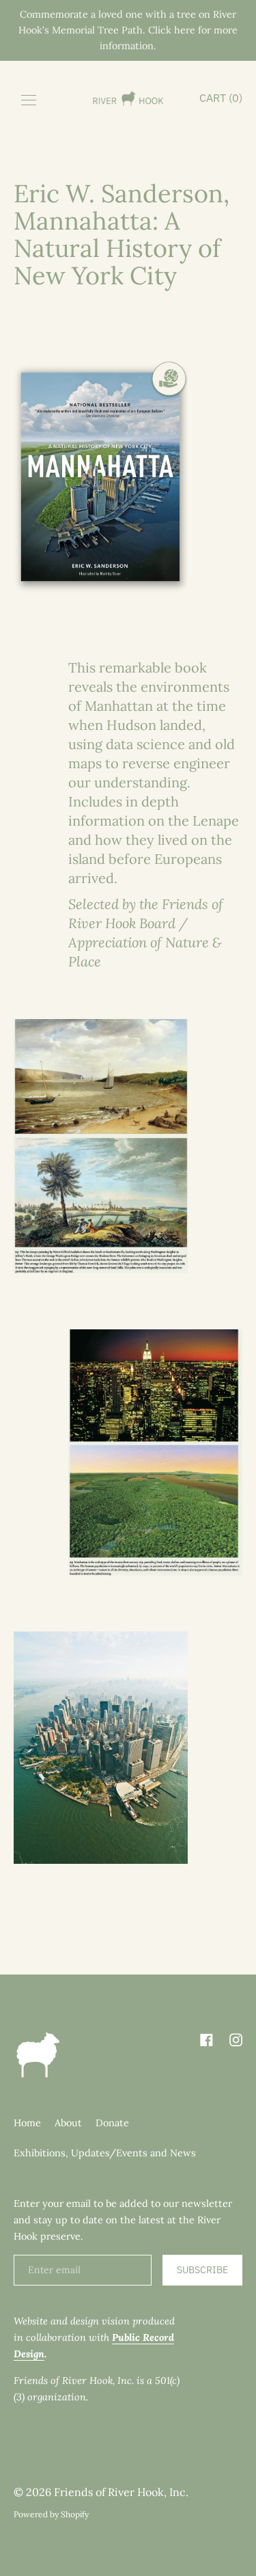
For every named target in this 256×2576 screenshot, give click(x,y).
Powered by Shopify (51, 2514)
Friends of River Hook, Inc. (121, 2492)
